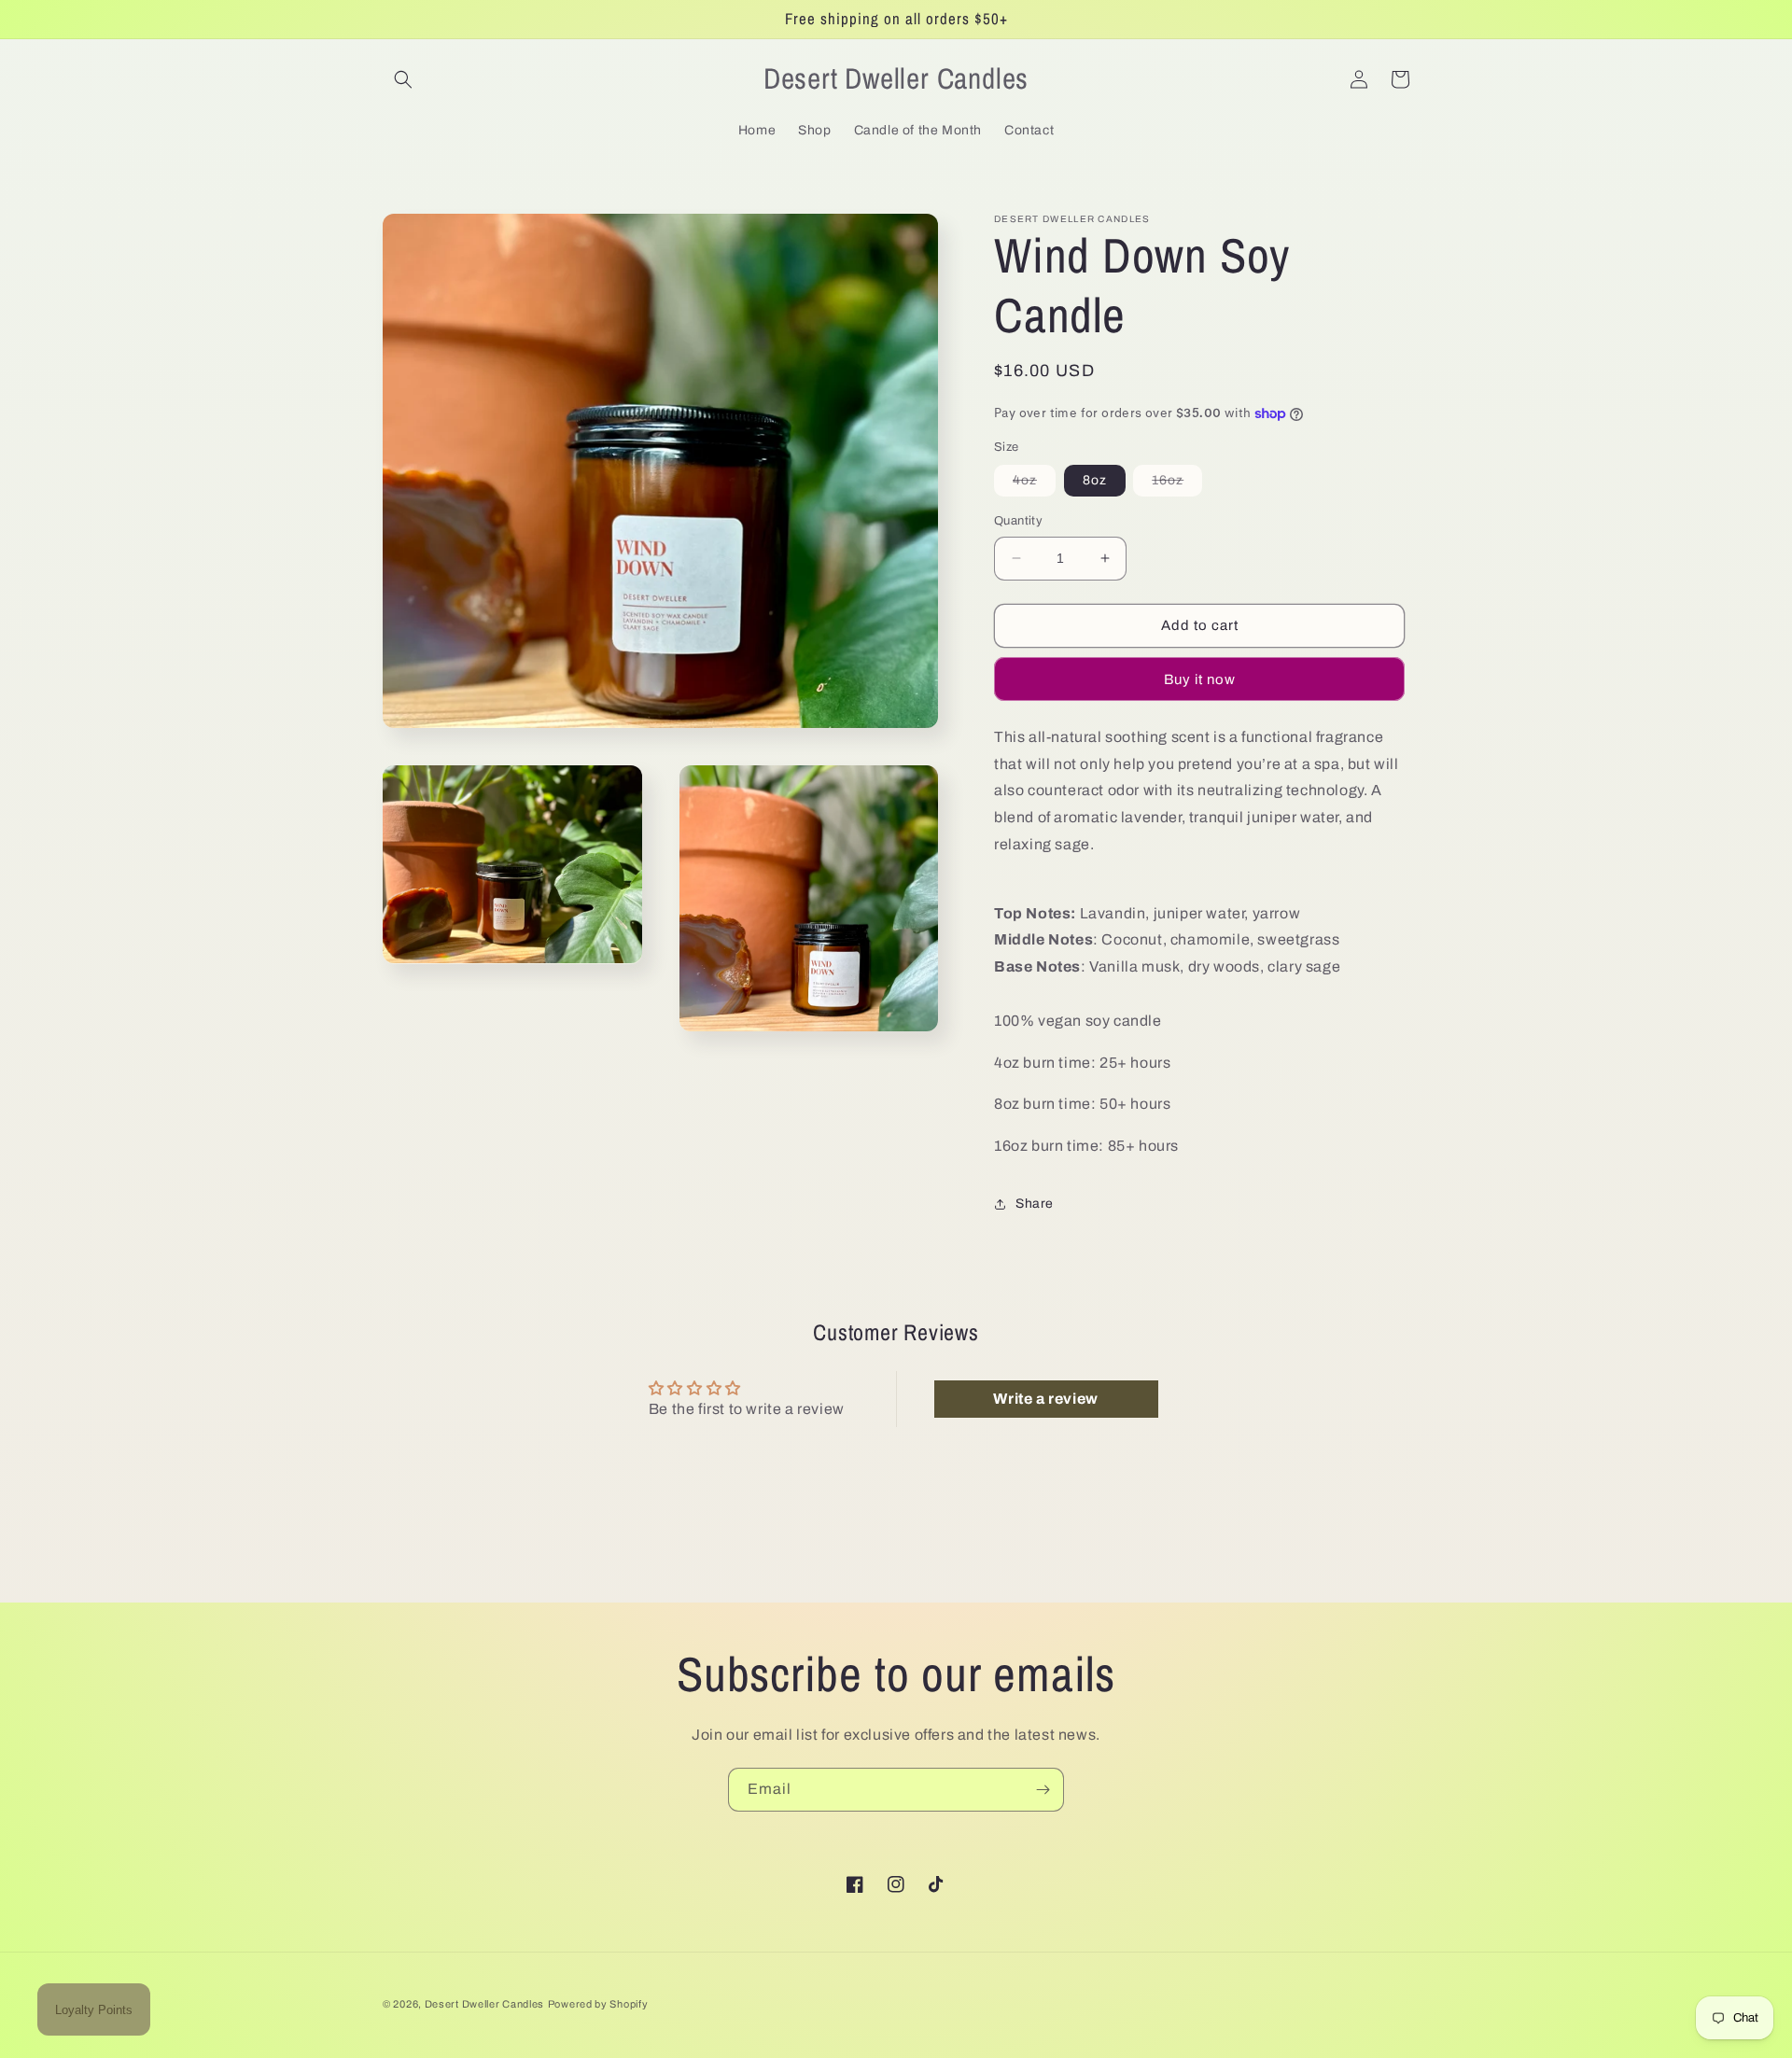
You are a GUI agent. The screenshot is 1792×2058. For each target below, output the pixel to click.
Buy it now (1200, 679)
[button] (403, 79)
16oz (1177, 484)
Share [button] (1035, 1204)
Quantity (1018, 521)
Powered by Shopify (598, 2004)
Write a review (1045, 1399)
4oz (1034, 484)
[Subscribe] (1043, 1790)
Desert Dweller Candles (484, 2004)
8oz (1095, 480)
